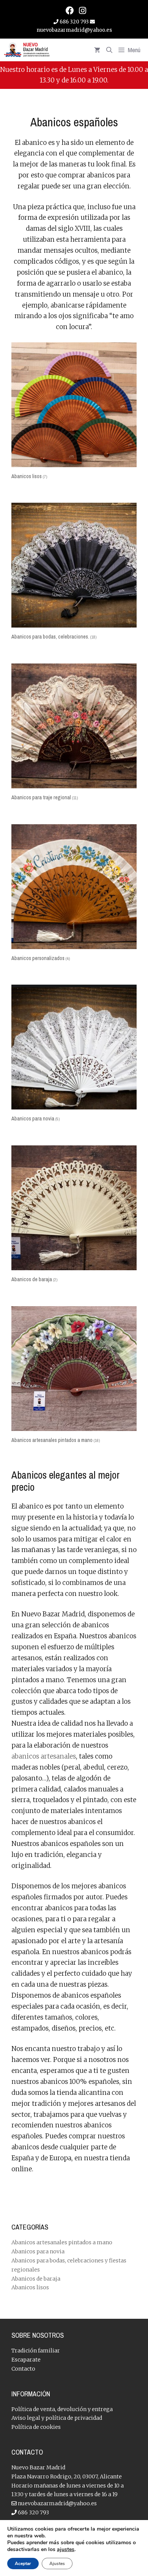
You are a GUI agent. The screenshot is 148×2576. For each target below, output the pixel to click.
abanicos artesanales (44, 1756)
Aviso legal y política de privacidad (57, 2418)
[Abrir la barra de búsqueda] (109, 50)
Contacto (23, 2369)
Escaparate (26, 2360)
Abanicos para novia (38, 2251)
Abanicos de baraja (36, 2279)
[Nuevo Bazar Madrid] (27, 50)
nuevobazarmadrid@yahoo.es (57, 2503)
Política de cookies (36, 2427)
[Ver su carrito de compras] (97, 50)
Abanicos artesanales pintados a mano (62, 2242)
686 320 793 (74, 22)
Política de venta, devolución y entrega (62, 2409)
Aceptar (23, 2564)
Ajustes (57, 2564)
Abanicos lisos (30, 2287)
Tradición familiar (36, 2351)
